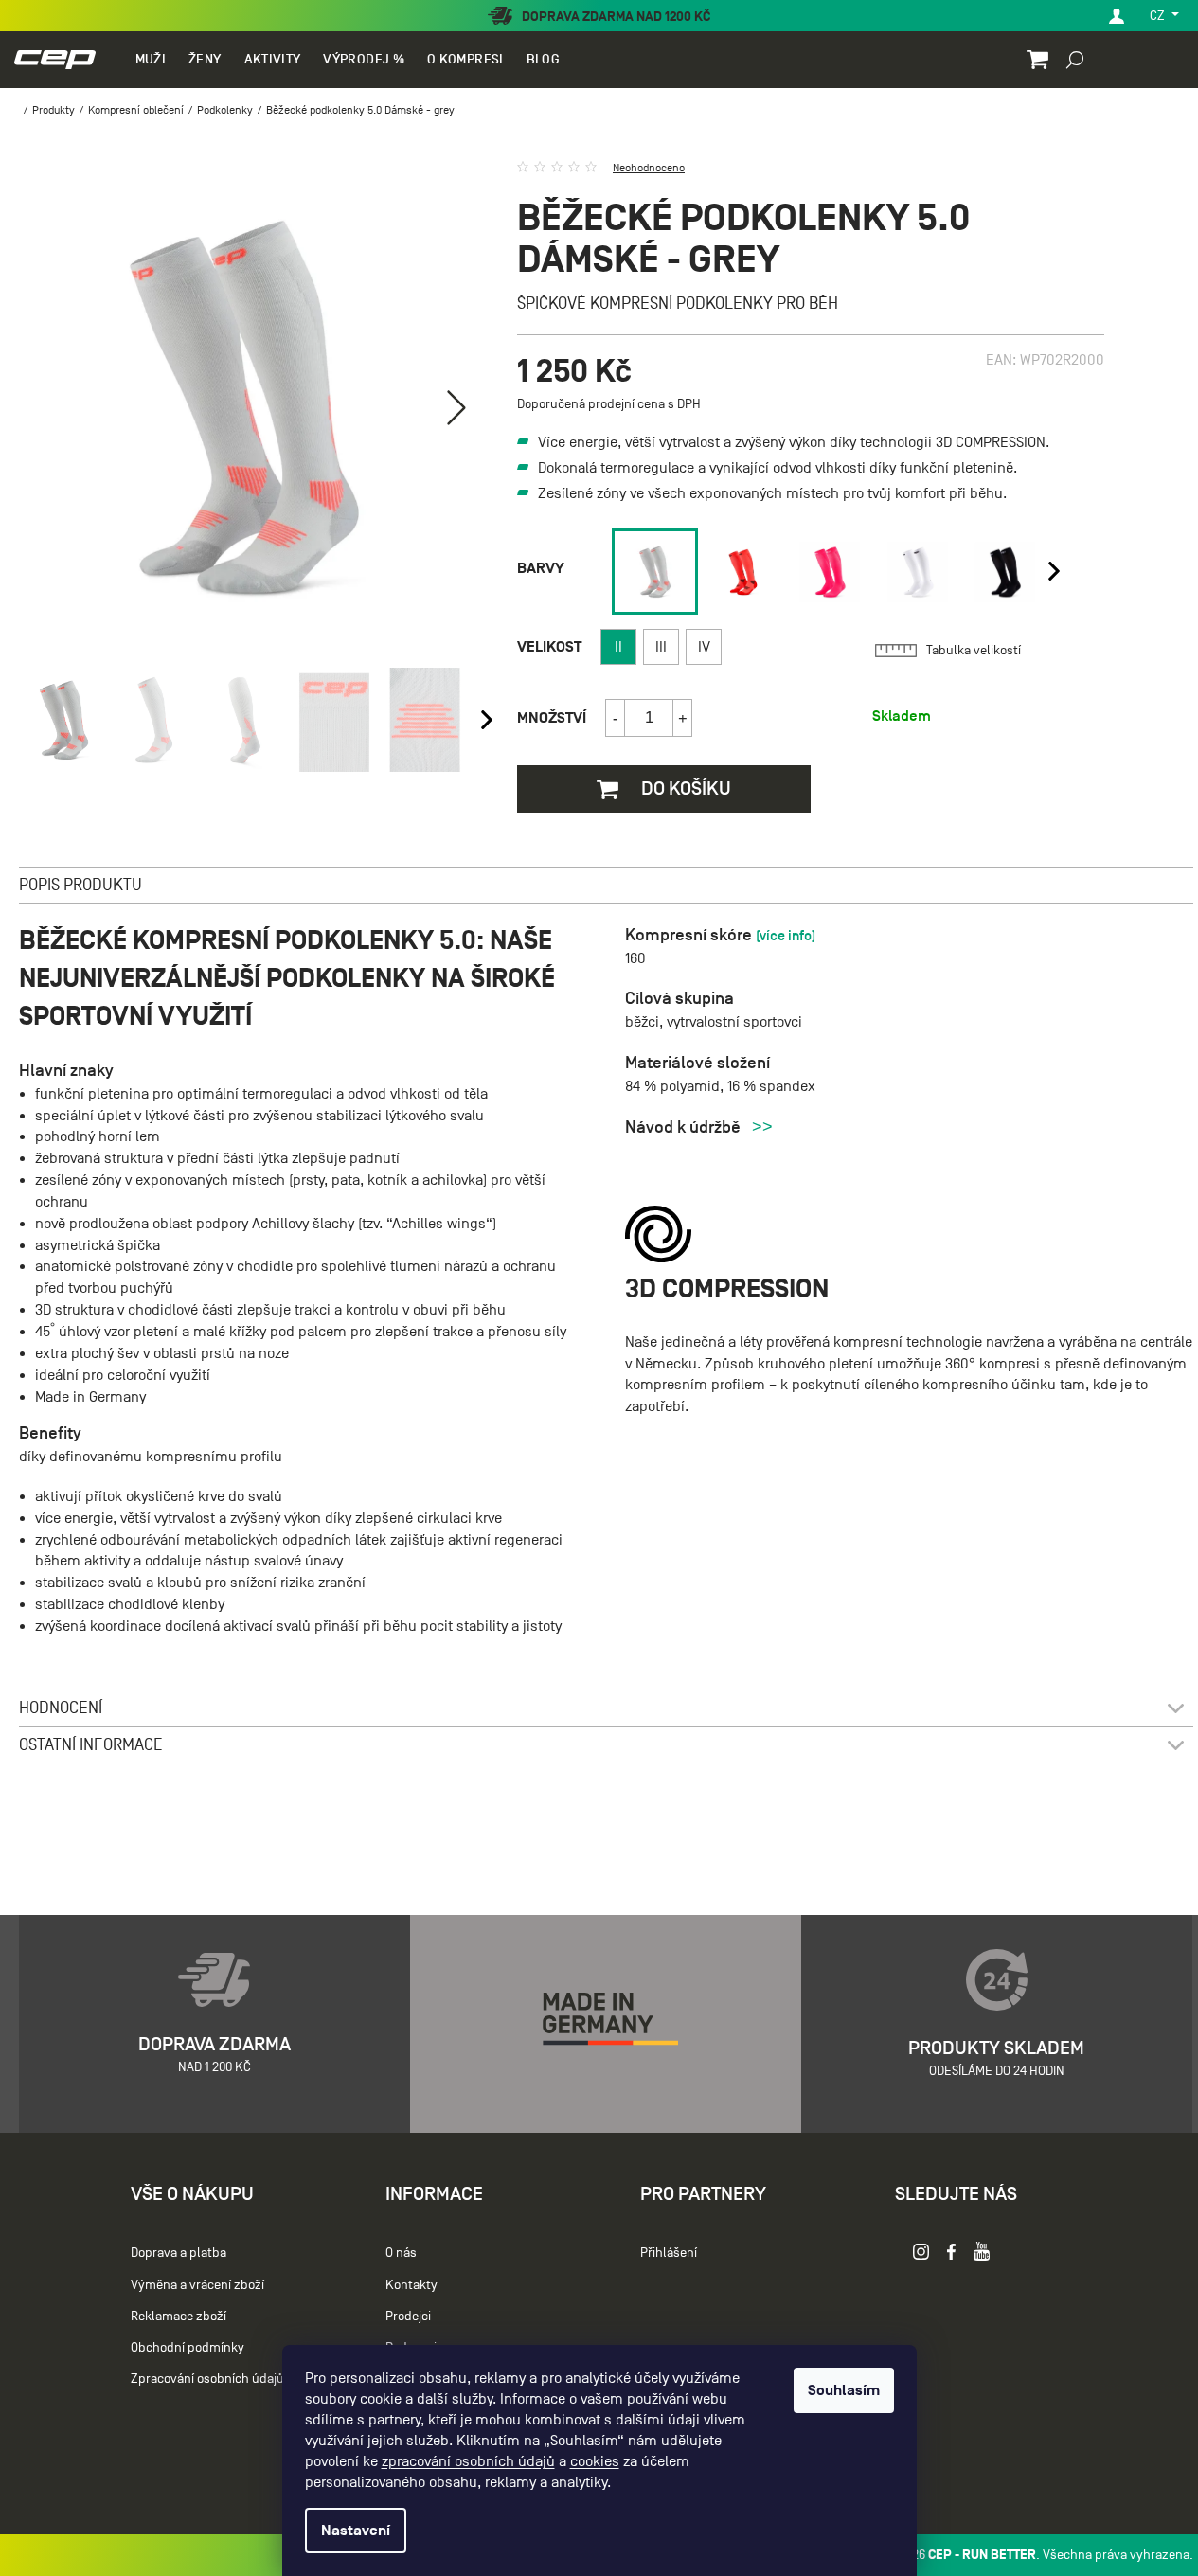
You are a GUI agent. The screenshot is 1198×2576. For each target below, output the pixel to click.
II (618, 647)
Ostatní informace (91, 1745)
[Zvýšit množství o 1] (682, 718)
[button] (456, 407)
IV (704, 647)
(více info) (786, 935)
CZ (1159, 16)
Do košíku (684, 788)
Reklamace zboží (179, 2316)
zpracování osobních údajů (468, 2461)
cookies (595, 2461)
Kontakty (411, 2285)
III (661, 647)
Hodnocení (61, 1708)
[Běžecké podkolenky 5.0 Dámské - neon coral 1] (743, 572)
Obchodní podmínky (188, 2347)
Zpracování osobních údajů (207, 2379)
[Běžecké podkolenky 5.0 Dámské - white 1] (918, 572)
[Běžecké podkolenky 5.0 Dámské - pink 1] (830, 572)
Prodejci (408, 2316)
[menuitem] (151, 60)
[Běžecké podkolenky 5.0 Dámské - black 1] (1005, 572)
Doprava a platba (179, 2253)
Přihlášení (669, 2253)
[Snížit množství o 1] (616, 718)
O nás (401, 2253)
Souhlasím (844, 2390)
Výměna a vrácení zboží (197, 2285)
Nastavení (356, 2531)
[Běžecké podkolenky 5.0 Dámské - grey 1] (655, 572)
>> (762, 1127)
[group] (652, 572)
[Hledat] (1075, 59)
